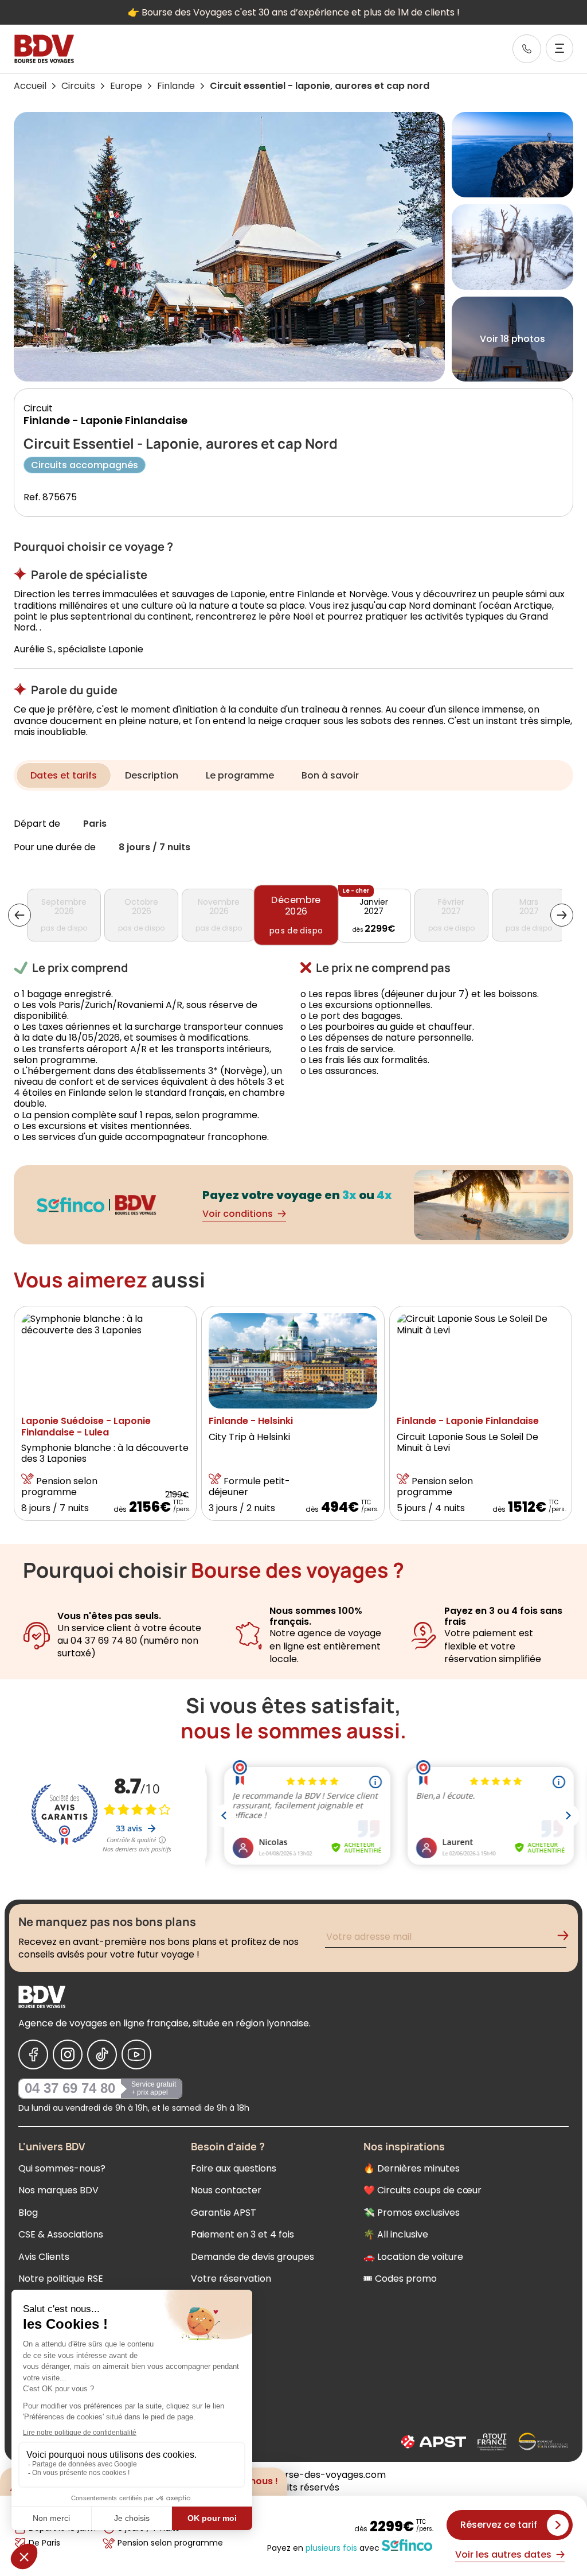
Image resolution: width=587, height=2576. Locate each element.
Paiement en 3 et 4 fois (242, 2234)
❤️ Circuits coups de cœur (422, 2190)
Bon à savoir (330, 775)
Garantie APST (224, 2213)
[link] (527, 49)
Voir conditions (238, 1214)
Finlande (176, 86)
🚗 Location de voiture (413, 2257)
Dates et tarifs (64, 775)
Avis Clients (44, 2257)
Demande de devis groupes (253, 2257)
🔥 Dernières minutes (412, 2168)
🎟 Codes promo (400, 2279)
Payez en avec (323, 2547)
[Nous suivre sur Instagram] (68, 2054)
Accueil (30, 86)
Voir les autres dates (503, 2554)
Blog (28, 2213)
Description (152, 775)
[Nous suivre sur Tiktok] (102, 2054)
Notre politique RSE (61, 2279)
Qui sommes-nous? (62, 2168)
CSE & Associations (61, 2234)
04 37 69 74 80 (70, 2088)
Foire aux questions (234, 2168)
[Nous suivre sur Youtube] (136, 2054)
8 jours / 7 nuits (154, 848)
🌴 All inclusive (396, 2234)
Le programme (240, 775)
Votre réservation (231, 2279)
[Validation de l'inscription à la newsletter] (568, 1938)
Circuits (78, 86)
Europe (126, 86)
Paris (95, 824)
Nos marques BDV (58, 2190)
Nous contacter (226, 2190)
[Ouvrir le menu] (559, 48)
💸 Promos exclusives (412, 2213)
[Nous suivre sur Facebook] (33, 2054)
